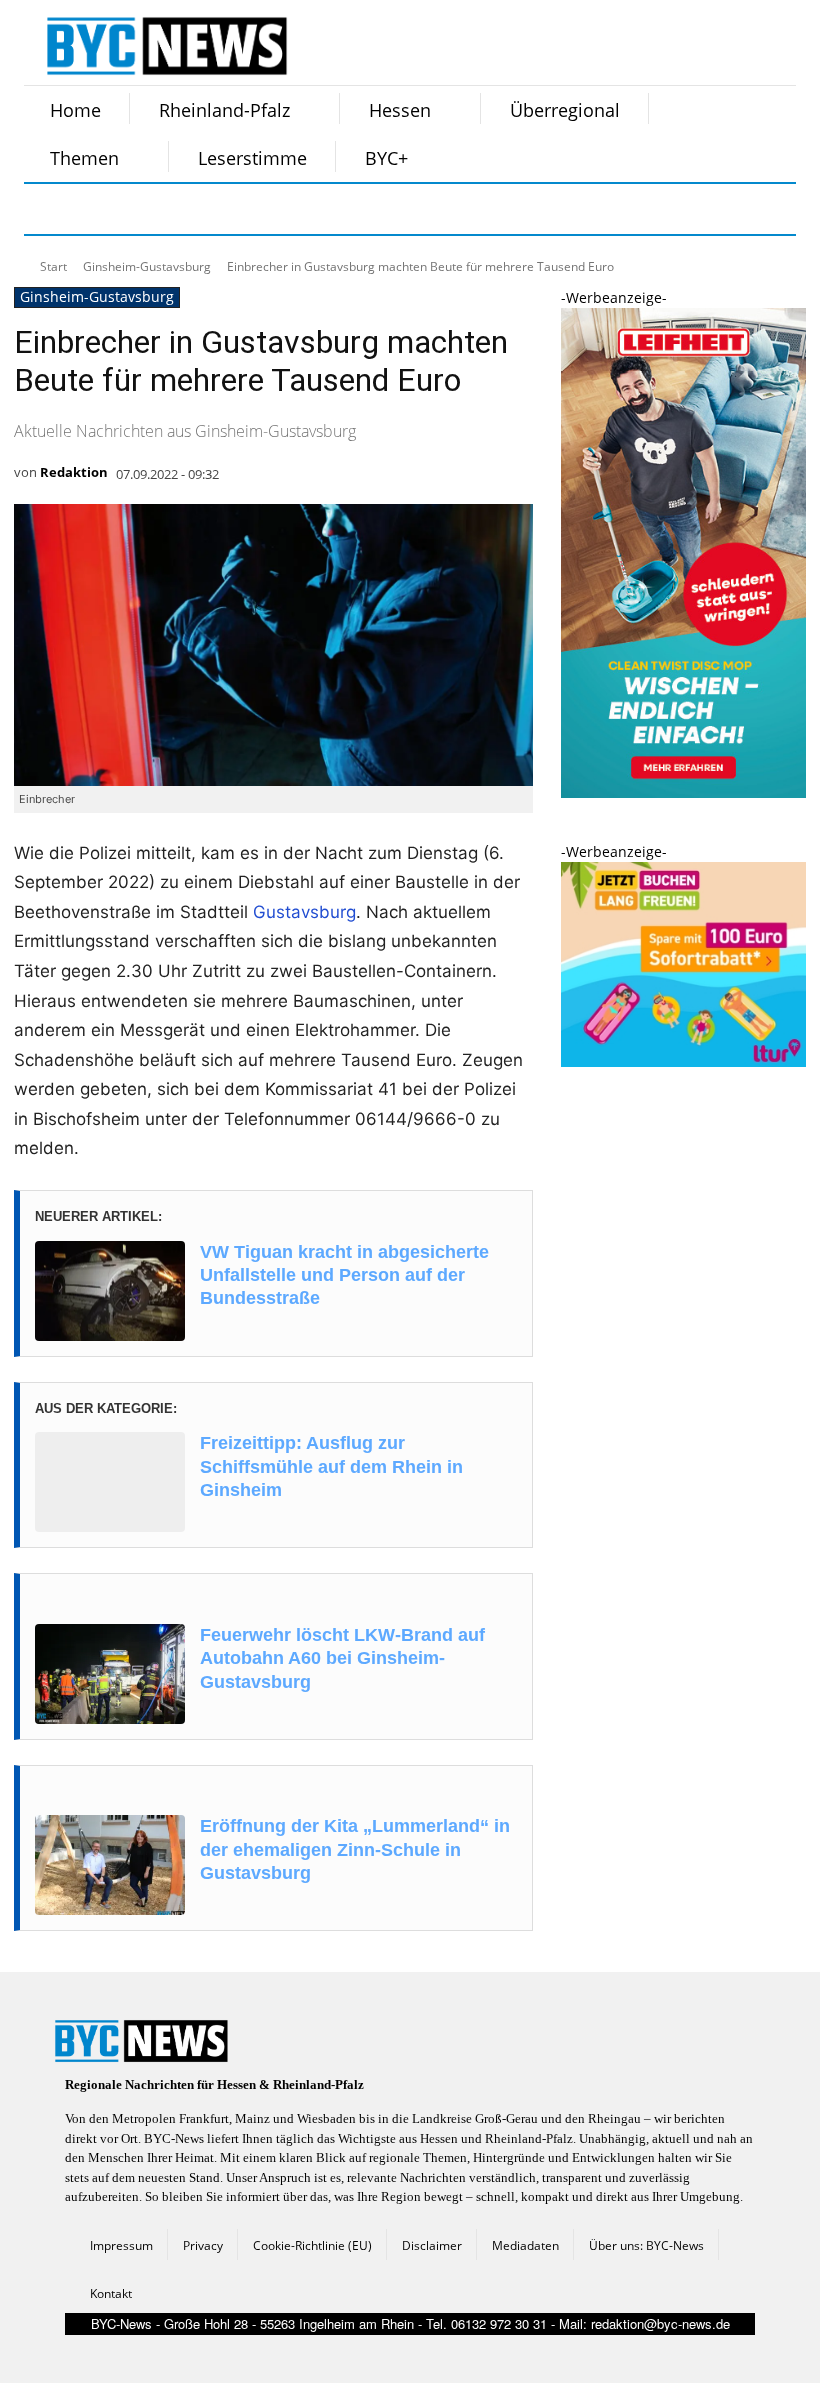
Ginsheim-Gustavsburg (147, 266)
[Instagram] (102, 209)
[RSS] (152, 209)
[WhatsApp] (252, 209)
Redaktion (74, 472)
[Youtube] (302, 209)
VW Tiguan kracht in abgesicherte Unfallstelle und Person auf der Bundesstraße (344, 1275)
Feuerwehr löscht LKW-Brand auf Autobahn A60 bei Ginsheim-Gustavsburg (342, 1658)
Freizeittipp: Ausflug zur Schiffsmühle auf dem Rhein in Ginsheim (331, 1466)
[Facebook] (52, 209)
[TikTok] (202, 209)
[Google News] (352, 209)
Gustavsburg (304, 912)
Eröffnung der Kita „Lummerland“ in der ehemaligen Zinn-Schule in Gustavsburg (355, 1849)
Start (53, 266)
